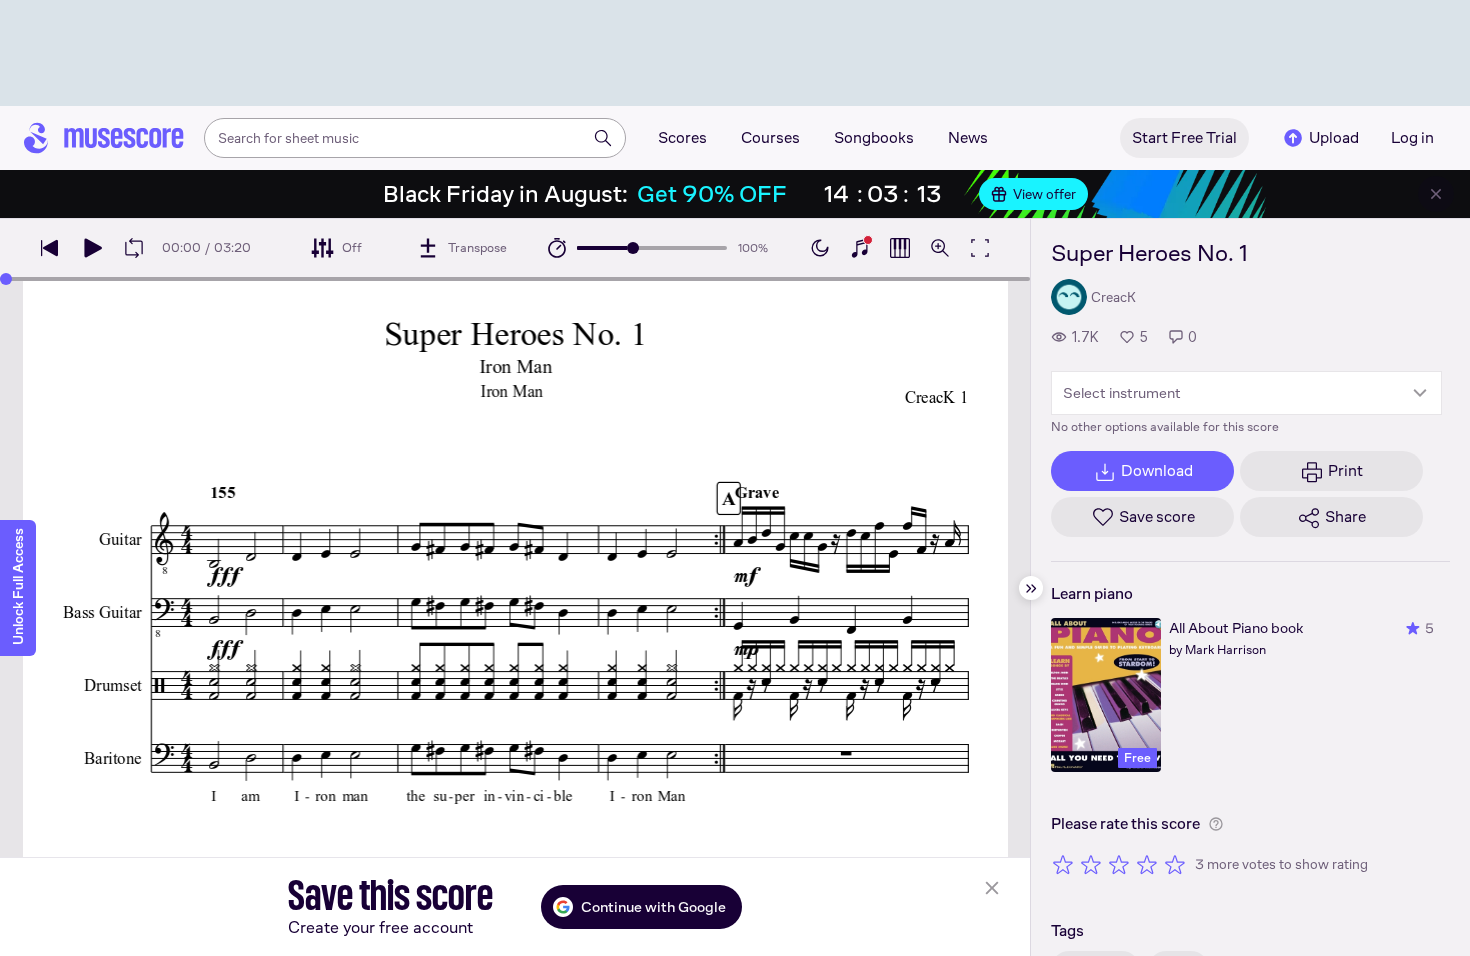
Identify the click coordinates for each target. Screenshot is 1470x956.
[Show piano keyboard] (860, 248)
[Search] (603, 138)
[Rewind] (50, 248)
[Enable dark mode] (820, 248)
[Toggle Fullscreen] (980, 248)
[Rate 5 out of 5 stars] (1175, 864)
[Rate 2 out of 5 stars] (1091, 864)
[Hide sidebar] (1031, 588)
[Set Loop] (134, 248)
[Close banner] (1436, 194)
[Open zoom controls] (940, 248)
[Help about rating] (1216, 824)
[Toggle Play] (92, 248)
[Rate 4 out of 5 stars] (1147, 864)
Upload (1334, 137)
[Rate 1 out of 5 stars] (1063, 864)
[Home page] (104, 138)
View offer (1044, 194)
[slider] (633, 248)
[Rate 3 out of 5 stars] (1119, 864)
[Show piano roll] (900, 248)
